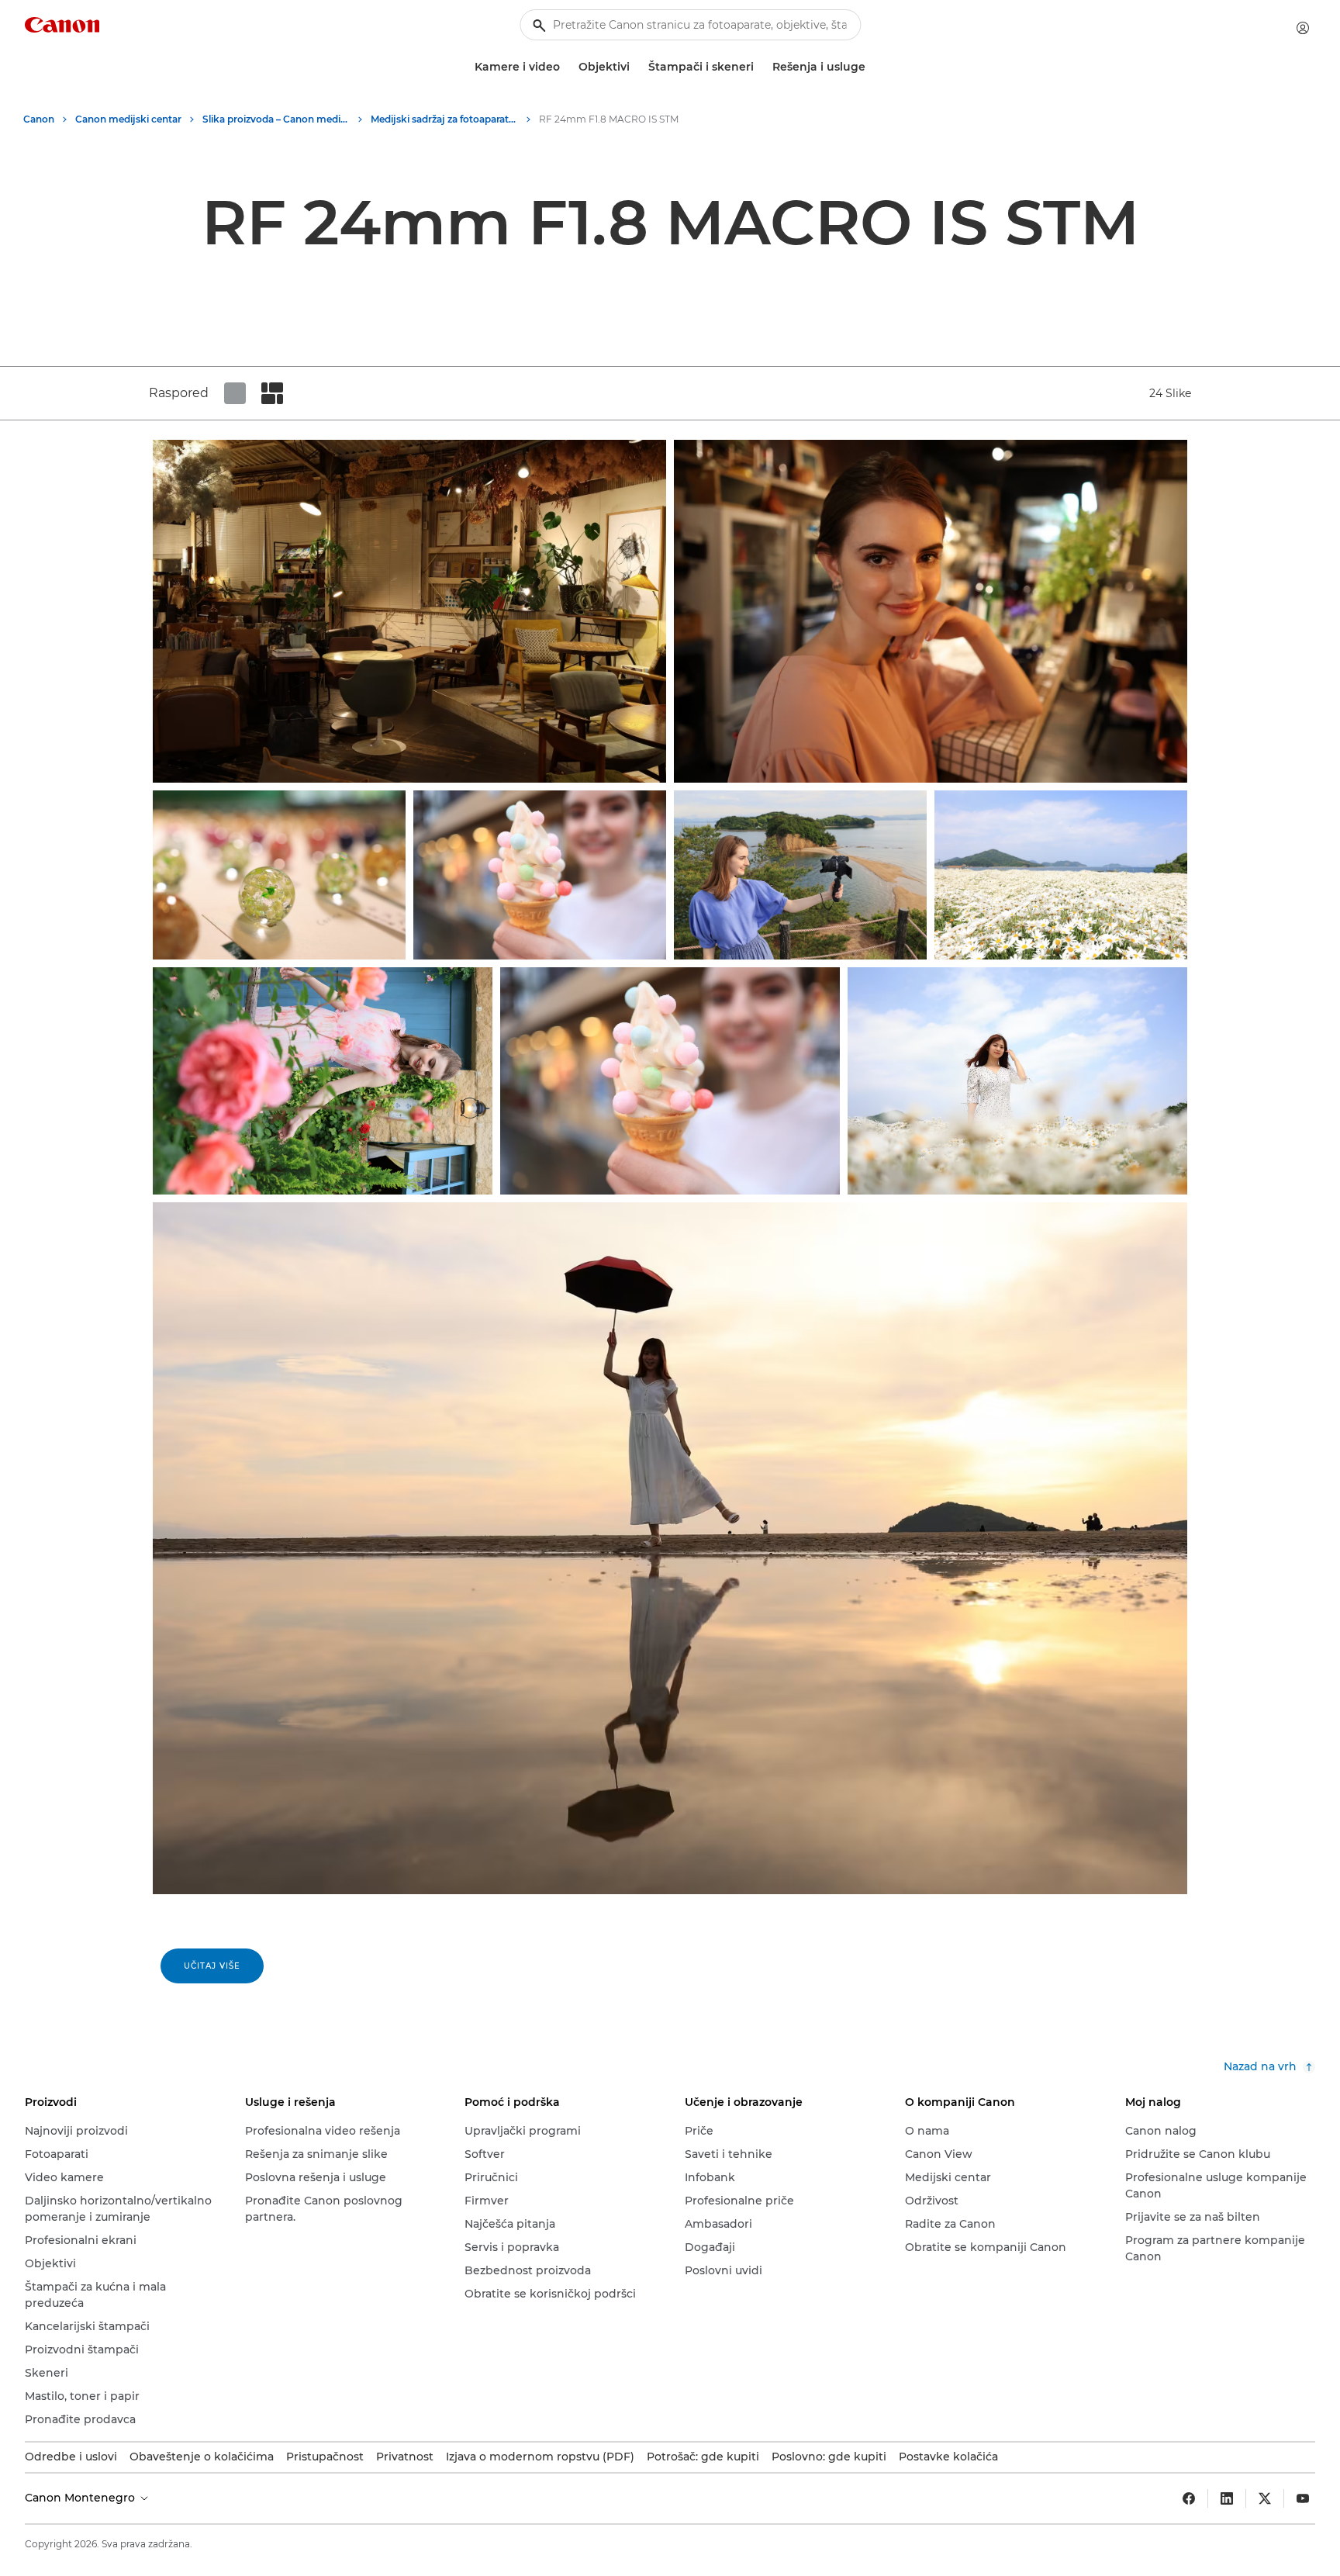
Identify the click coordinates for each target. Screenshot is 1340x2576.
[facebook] (1189, 2498)
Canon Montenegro (81, 2498)
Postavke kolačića (948, 2457)
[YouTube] (1303, 2498)
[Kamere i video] (566, 67)
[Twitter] (1265, 2498)
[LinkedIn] (1227, 2498)
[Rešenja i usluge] (872, 67)
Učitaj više (212, 1966)
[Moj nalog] (1303, 28)
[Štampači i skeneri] (760, 67)
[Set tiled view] (235, 393)
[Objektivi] (636, 67)
